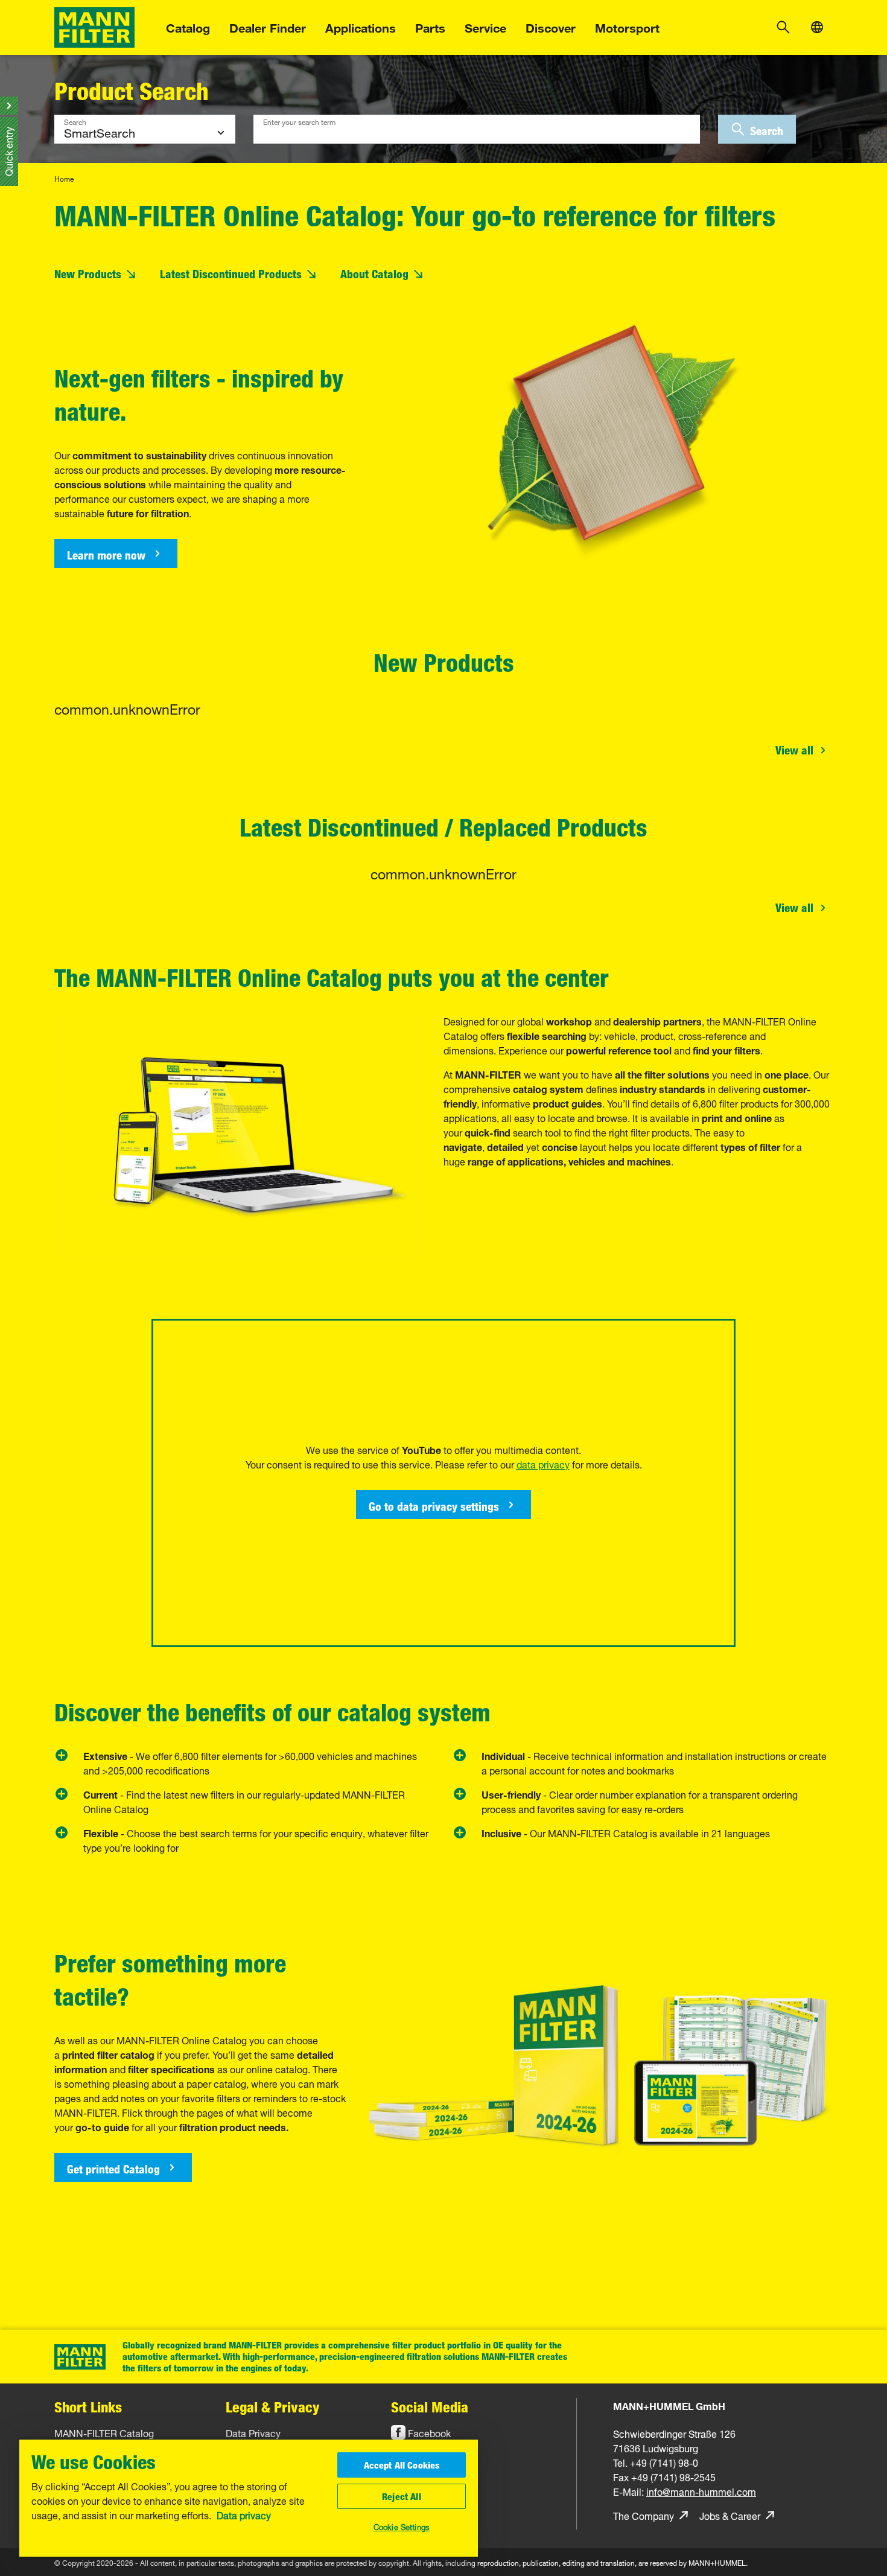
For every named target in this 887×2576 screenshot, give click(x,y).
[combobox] (477, 129)
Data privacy (244, 2514)
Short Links (88, 2407)
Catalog (188, 26)
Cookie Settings (402, 2526)
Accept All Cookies (402, 2465)
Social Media (430, 2407)
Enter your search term (299, 121)
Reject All (402, 2496)
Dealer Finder (268, 26)
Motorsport (627, 26)
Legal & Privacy (273, 2407)
